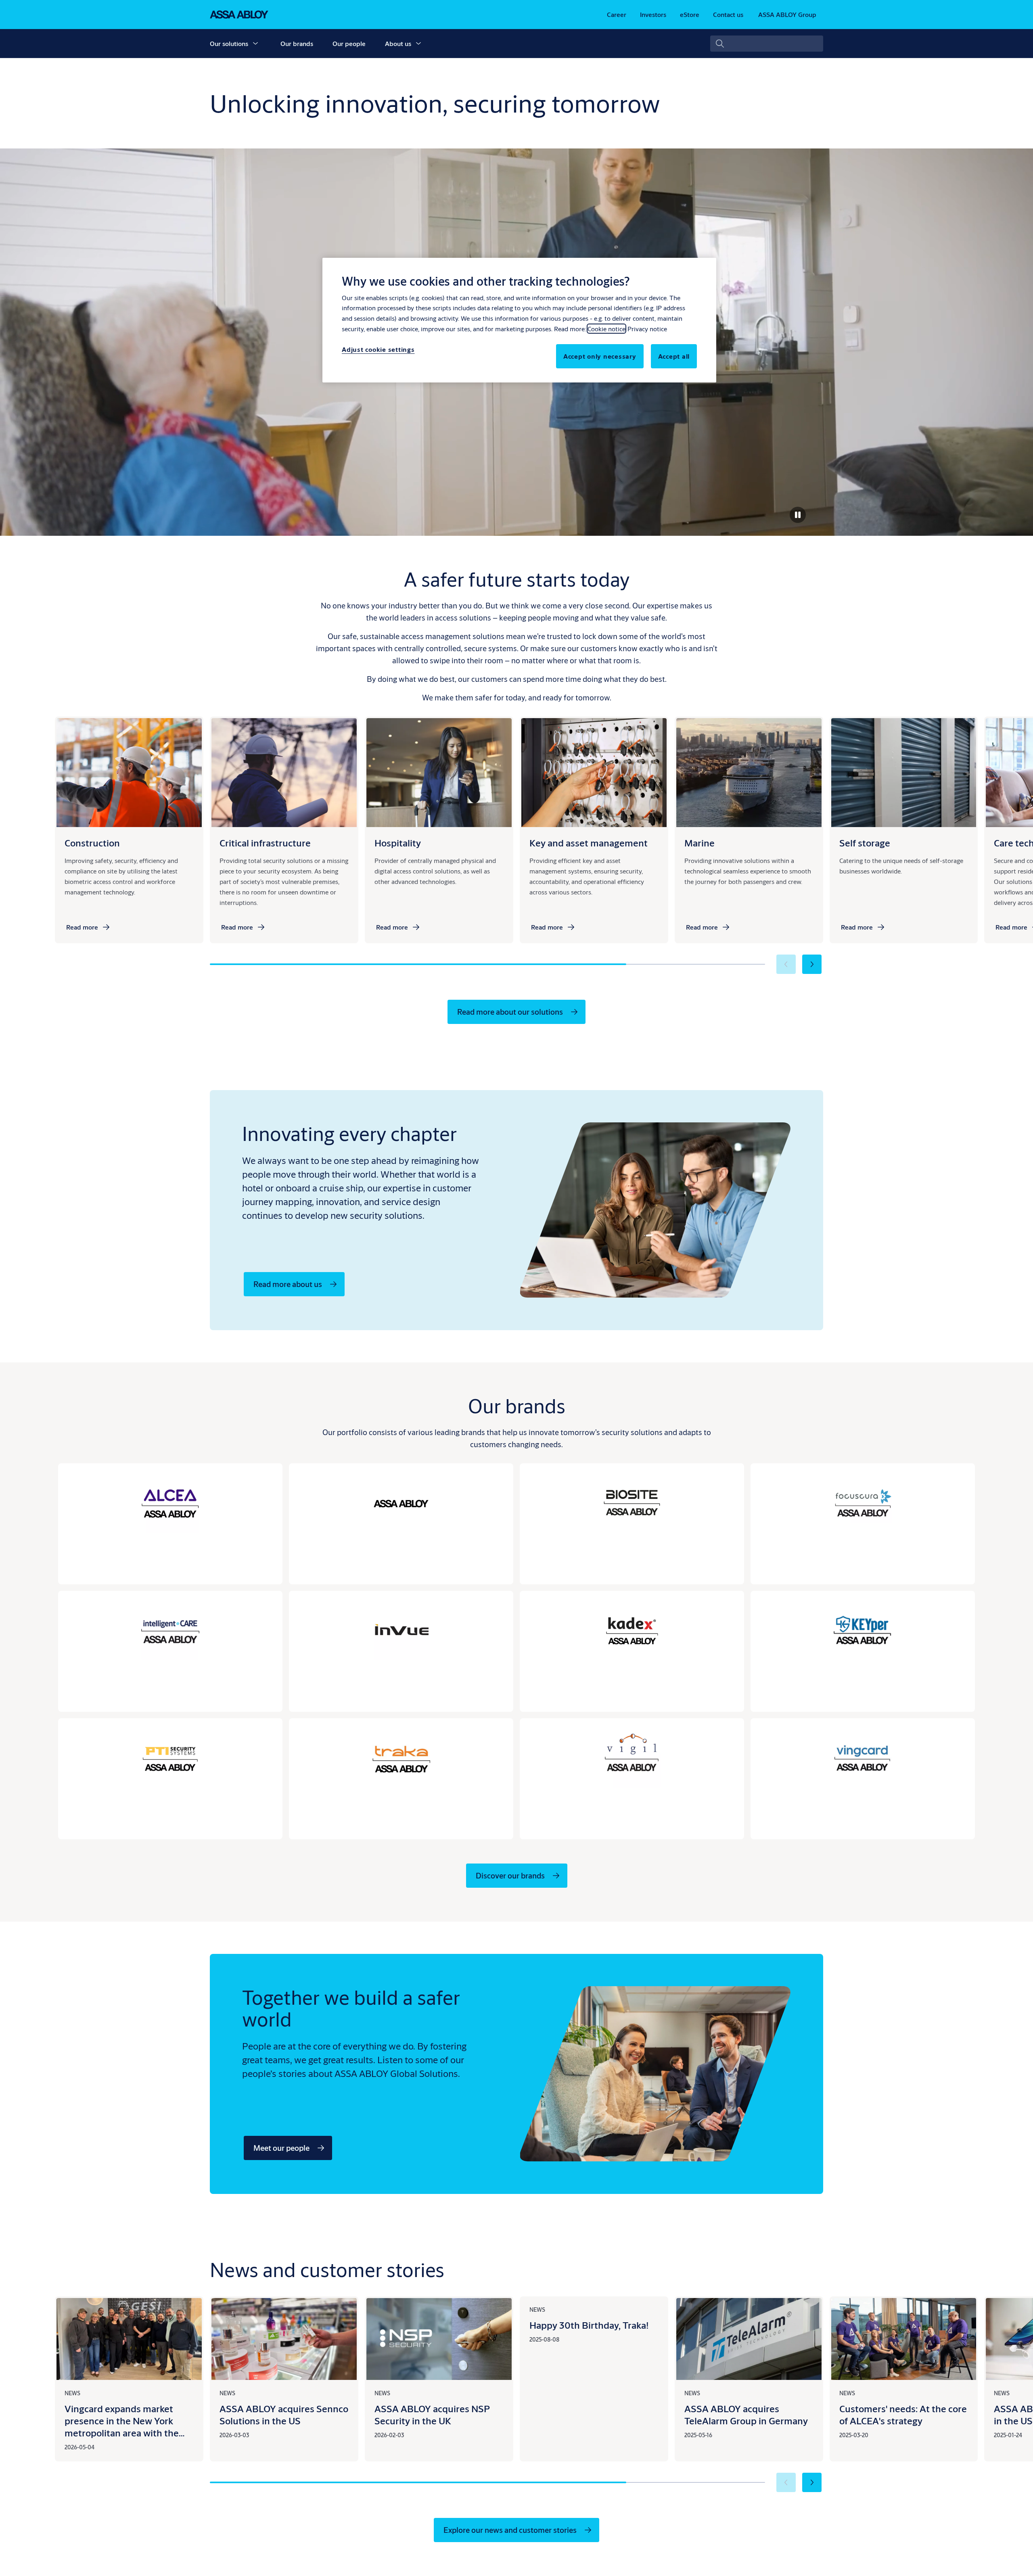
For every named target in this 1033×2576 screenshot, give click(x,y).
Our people (349, 43)
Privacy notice (647, 329)
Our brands (297, 43)
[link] (617, 15)
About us (398, 43)
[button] (255, 44)
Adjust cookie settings (378, 349)
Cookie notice (606, 329)
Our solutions (229, 43)
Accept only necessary (600, 356)
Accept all (674, 356)
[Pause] (798, 515)
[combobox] (767, 44)
